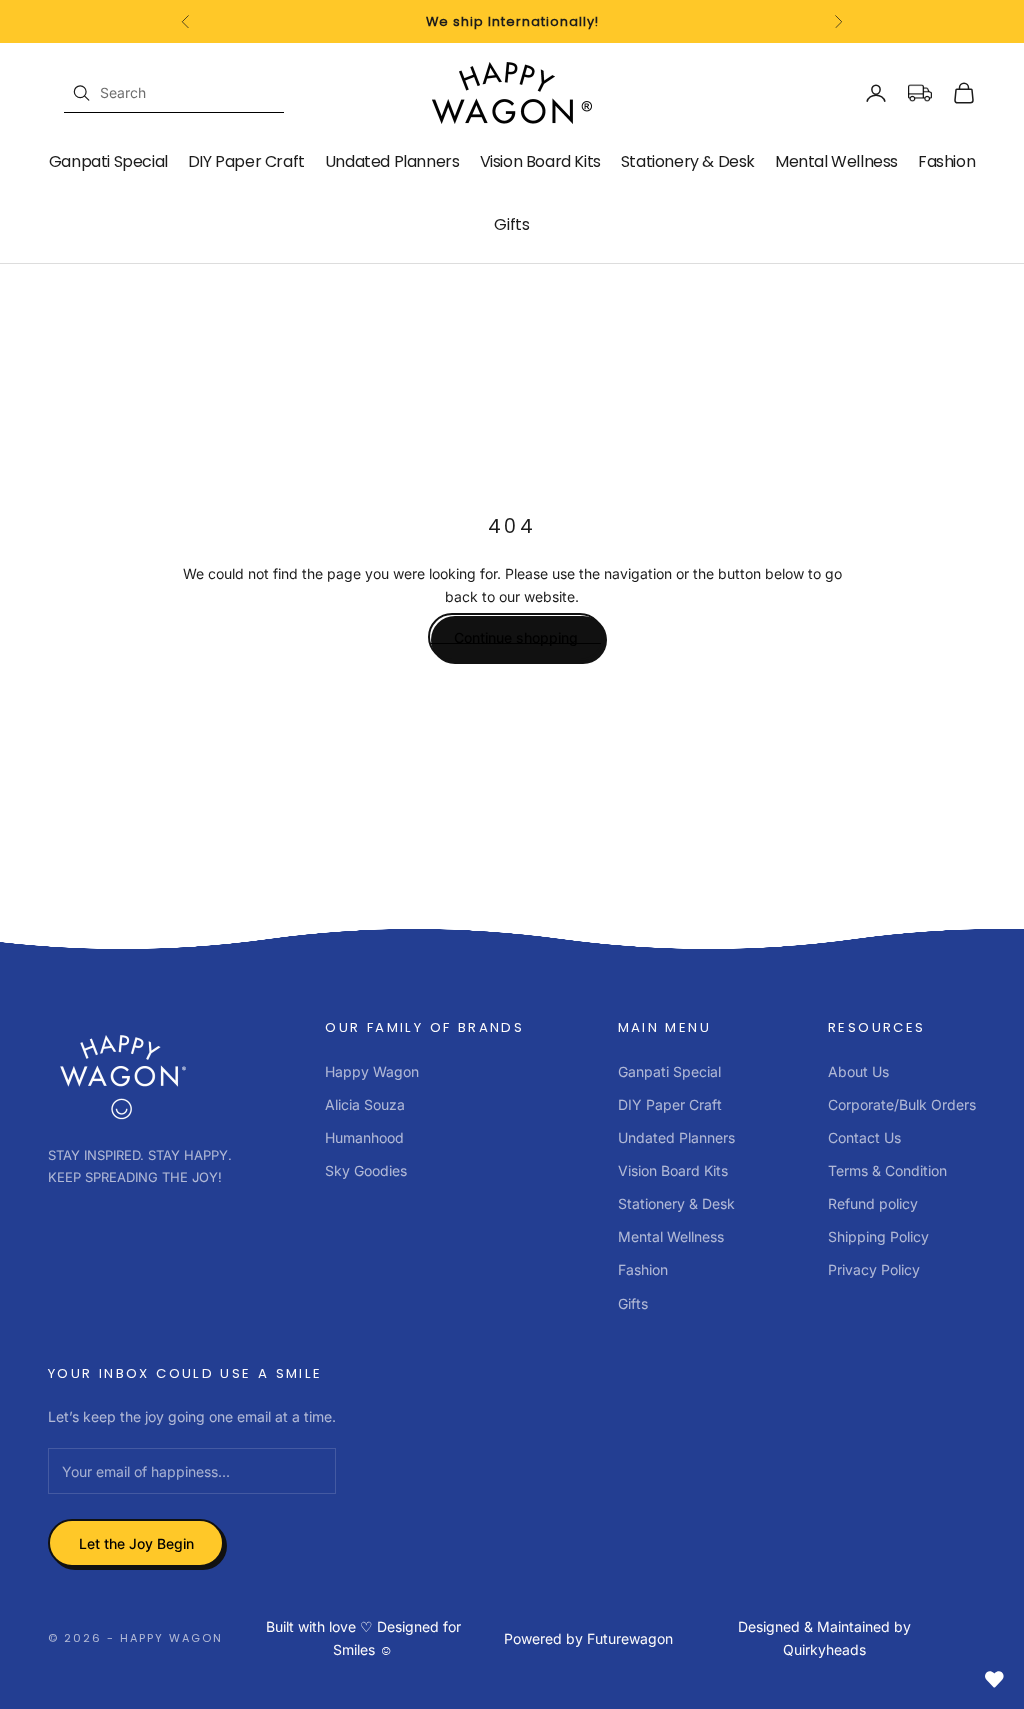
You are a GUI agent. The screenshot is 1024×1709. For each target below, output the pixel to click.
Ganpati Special (108, 161)
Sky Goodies (366, 1170)
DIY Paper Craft (246, 161)
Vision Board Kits (540, 161)
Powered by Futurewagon (588, 1638)
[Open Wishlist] (994, 1679)
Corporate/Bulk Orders (902, 1104)
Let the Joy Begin (136, 1543)
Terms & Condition (887, 1170)
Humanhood (364, 1137)
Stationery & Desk (688, 161)
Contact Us (864, 1137)
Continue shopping (516, 637)
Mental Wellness (836, 161)
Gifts (511, 224)
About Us (858, 1071)
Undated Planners (392, 161)
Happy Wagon (372, 1071)
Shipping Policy (878, 1236)
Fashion (946, 161)
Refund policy (873, 1203)
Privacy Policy (874, 1269)
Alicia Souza (365, 1104)
